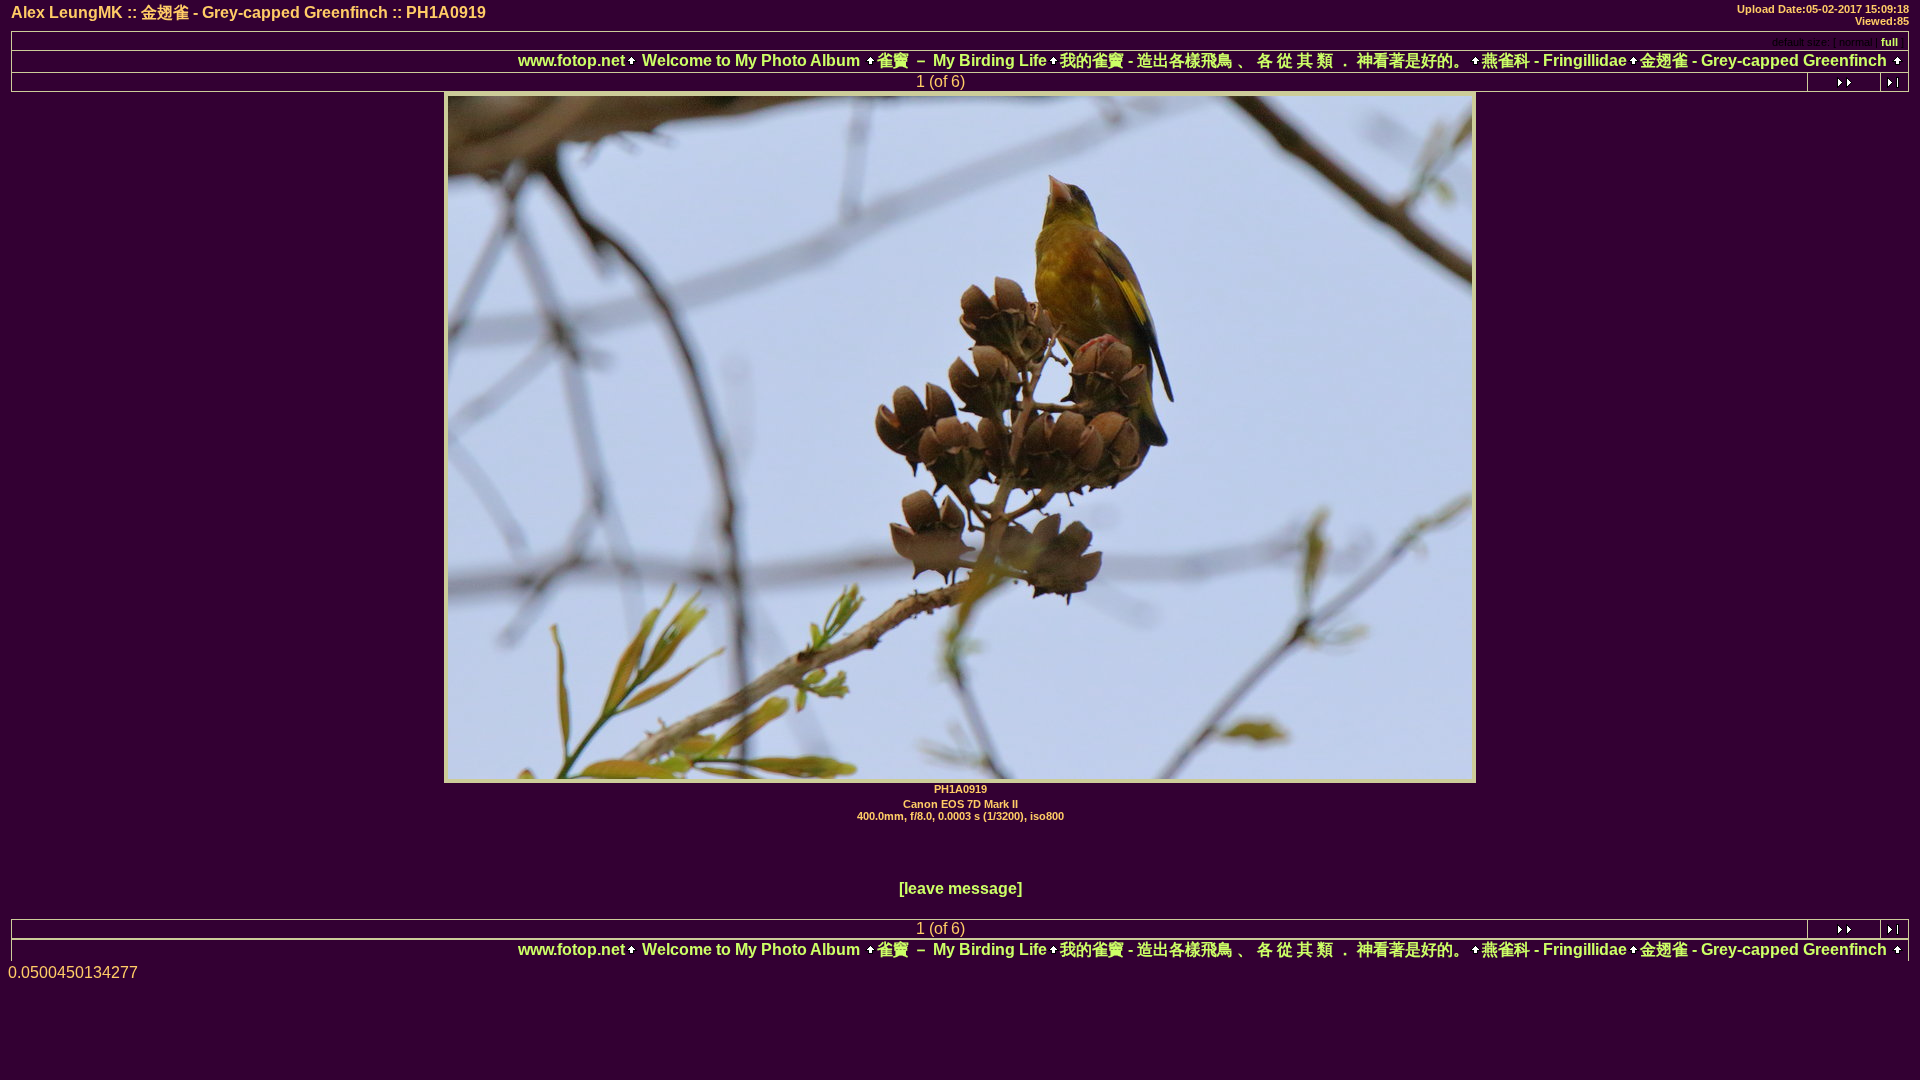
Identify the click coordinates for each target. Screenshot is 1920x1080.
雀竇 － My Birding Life (962, 60)
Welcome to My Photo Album (751, 60)
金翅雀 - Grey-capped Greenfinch (1763, 60)
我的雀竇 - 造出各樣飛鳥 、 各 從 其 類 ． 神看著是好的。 (1264, 60)
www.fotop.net (571, 60)
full (1889, 42)
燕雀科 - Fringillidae (1554, 60)
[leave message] (960, 888)
